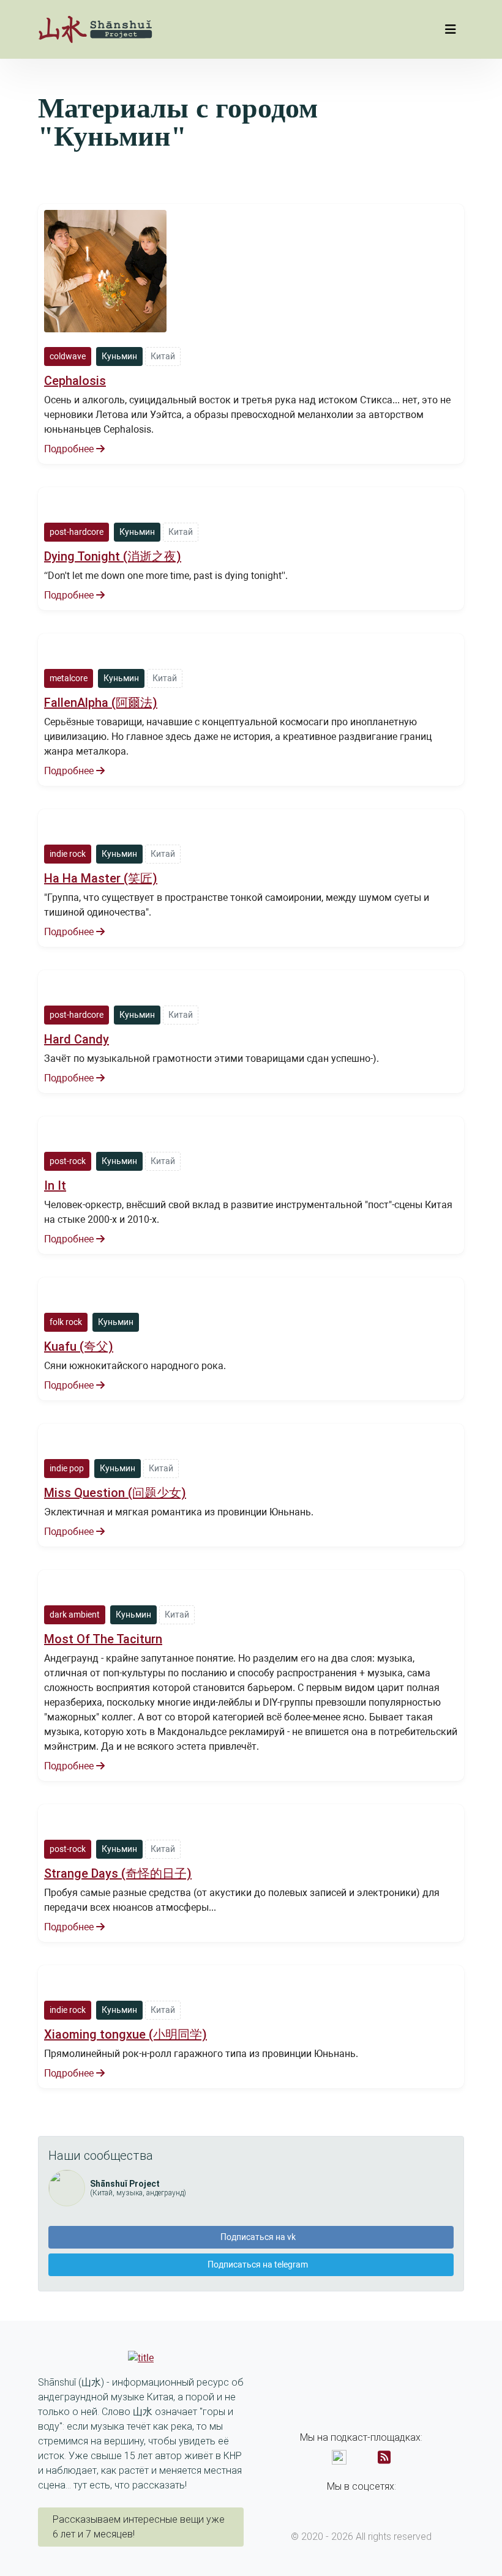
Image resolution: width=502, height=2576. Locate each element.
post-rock (68, 1161)
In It (55, 1185)
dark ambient (75, 1615)
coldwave (68, 356)
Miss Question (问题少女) (115, 1493)
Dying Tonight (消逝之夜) (113, 556)
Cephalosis (75, 381)
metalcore (69, 678)
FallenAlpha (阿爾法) (101, 703)
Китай (163, 356)
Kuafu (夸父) (79, 1346)
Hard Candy (77, 1039)
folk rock (66, 1322)
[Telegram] (372, 2504)
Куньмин (119, 356)
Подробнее (70, 449)
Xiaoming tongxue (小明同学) (125, 2034)
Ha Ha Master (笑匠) (101, 878)
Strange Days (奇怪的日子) (118, 1873)
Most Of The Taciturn (103, 1639)
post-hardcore (77, 532)
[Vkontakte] (351, 2504)
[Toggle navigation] (451, 29)
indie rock (68, 854)
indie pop (67, 1468)
